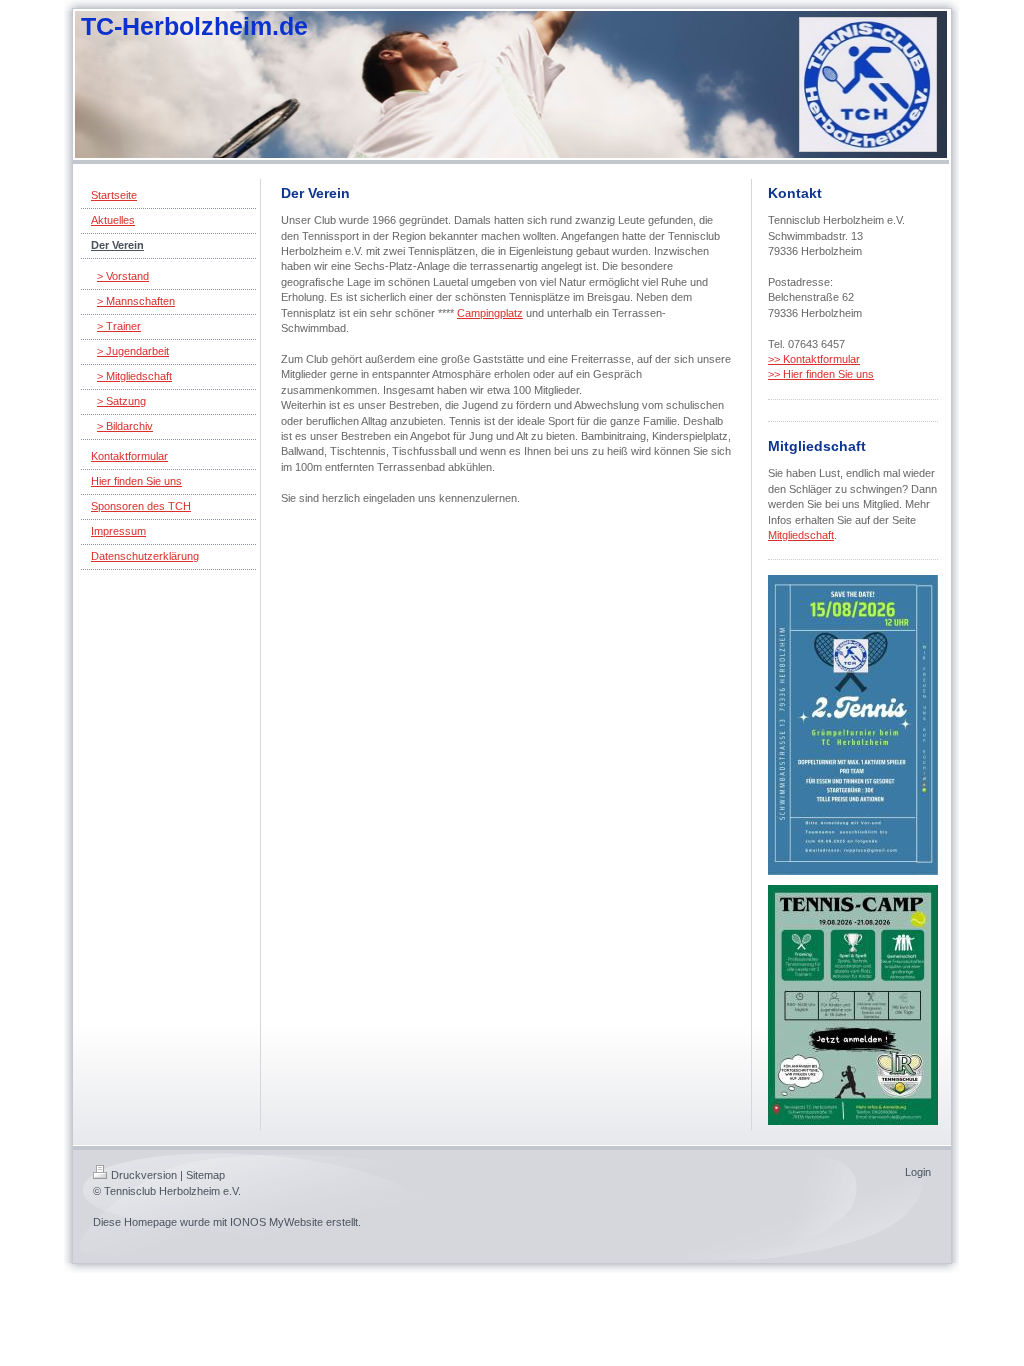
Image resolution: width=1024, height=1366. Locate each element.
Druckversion (144, 1175)
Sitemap (205, 1175)
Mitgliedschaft (801, 535)
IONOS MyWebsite (276, 1222)
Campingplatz (490, 313)
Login (918, 1172)
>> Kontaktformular (814, 359)
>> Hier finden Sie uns (821, 374)
